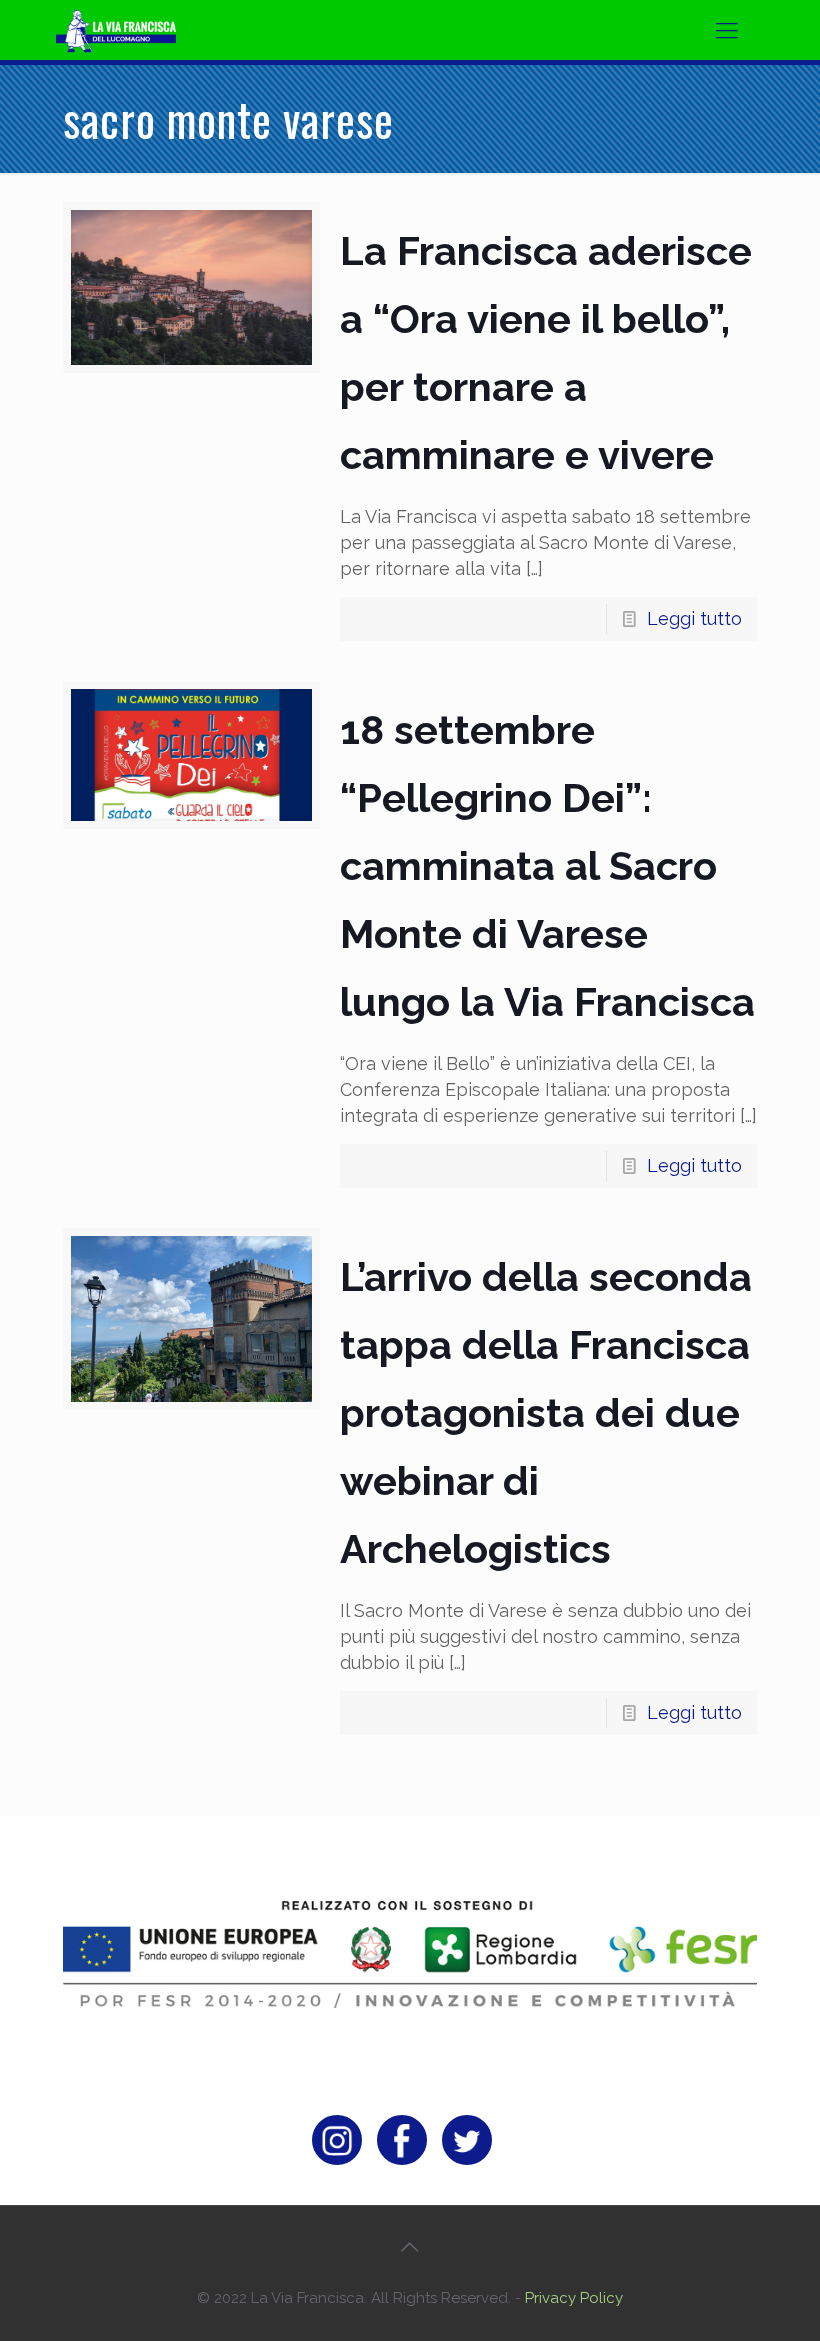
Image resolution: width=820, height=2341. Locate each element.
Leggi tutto (694, 618)
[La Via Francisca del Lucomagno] (141, 30)
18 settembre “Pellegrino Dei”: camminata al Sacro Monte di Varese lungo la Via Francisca (547, 865)
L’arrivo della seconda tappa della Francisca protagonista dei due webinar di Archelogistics (546, 1412)
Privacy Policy (574, 2298)
